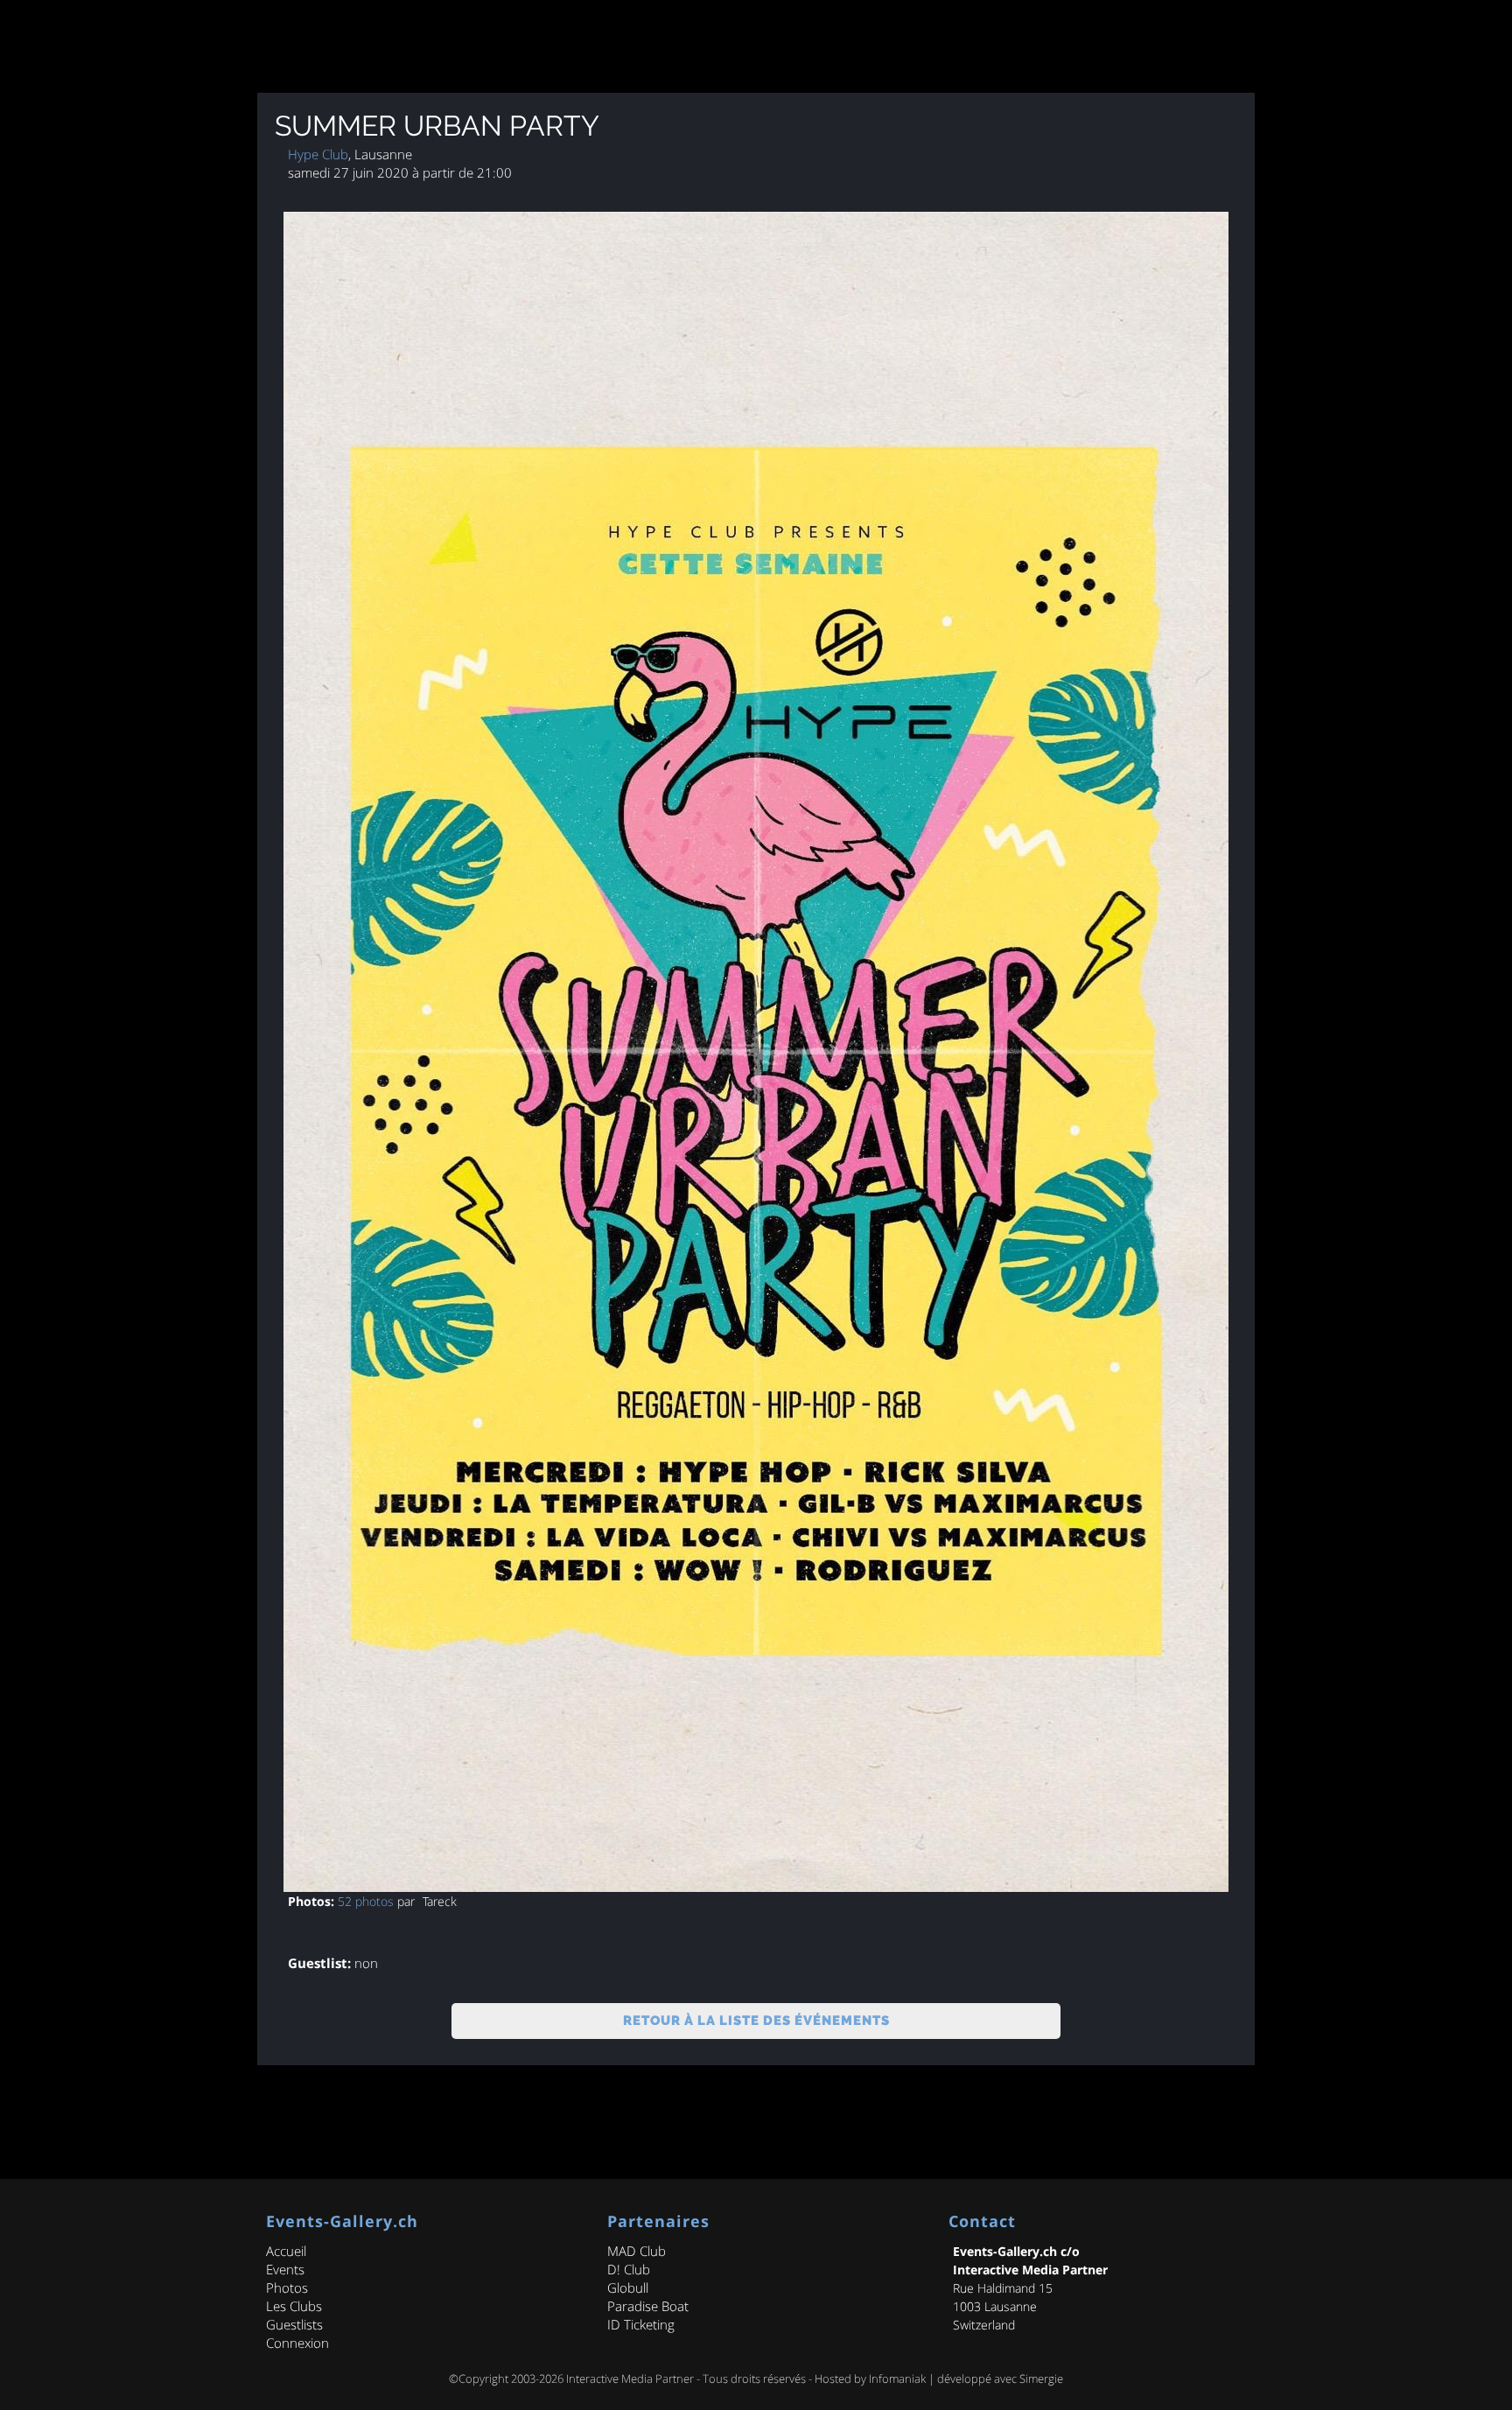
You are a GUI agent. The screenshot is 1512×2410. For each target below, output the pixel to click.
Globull (628, 2287)
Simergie (1041, 2378)
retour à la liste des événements (756, 2021)
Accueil (286, 2251)
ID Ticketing (641, 2324)
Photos (287, 2287)
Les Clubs (294, 2306)
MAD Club (637, 2251)
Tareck (440, 1901)
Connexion (297, 2343)
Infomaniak (897, 2378)
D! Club (629, 2269)
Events (285, 2269)
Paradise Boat (648, 2306)
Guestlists (294, 2324)
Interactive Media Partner (630, 2378)
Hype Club (318, 154)
